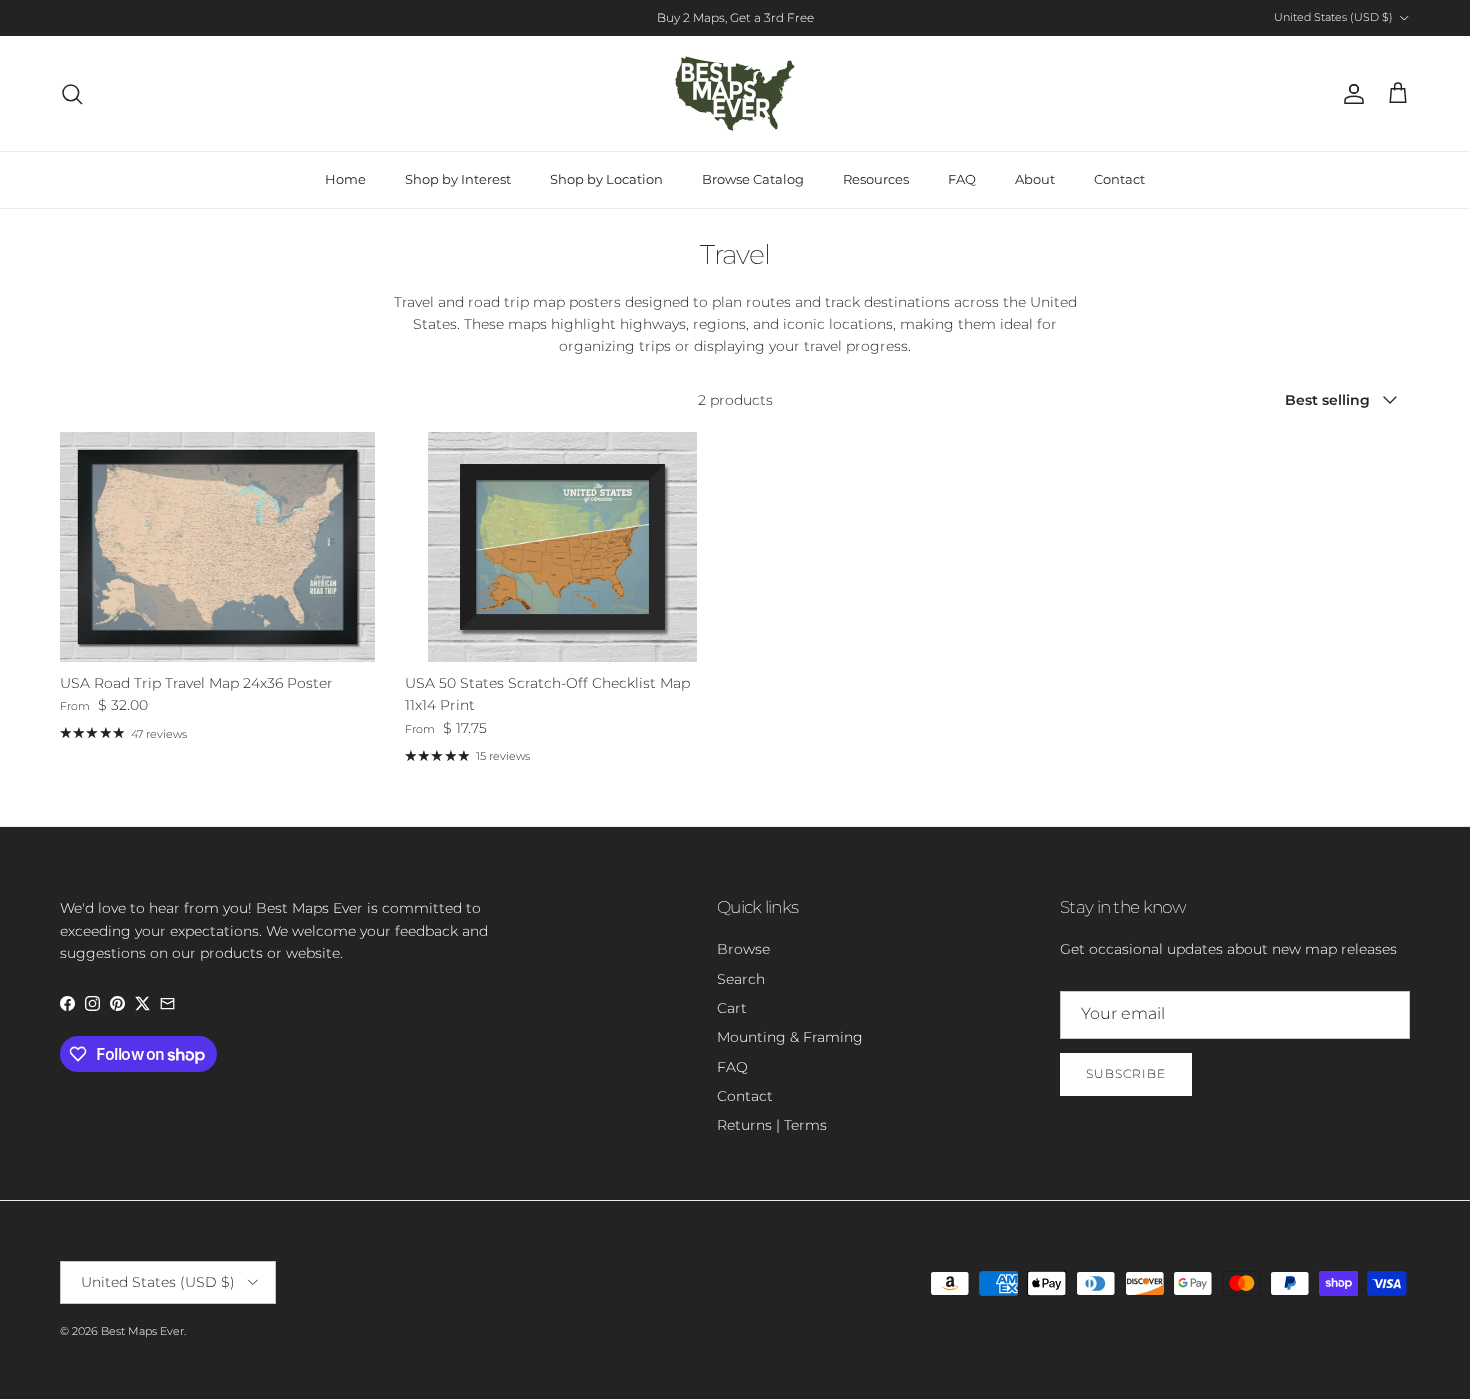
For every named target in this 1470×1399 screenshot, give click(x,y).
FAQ (962, 179)
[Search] (72, 94)
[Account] (1350, 94)
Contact (1119, 179)
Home (345, 179)
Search (741, 979)
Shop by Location (606, 179)
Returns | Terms (772, 1125)
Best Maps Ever (142, 1331)
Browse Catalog (753, 179)
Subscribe (1126, 1073)
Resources (876, 179)
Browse (743, 949)
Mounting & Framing (790, 1037)
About (1035, 179)
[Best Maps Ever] (735, 93)
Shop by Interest (458, 179)
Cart (732, 1008)
